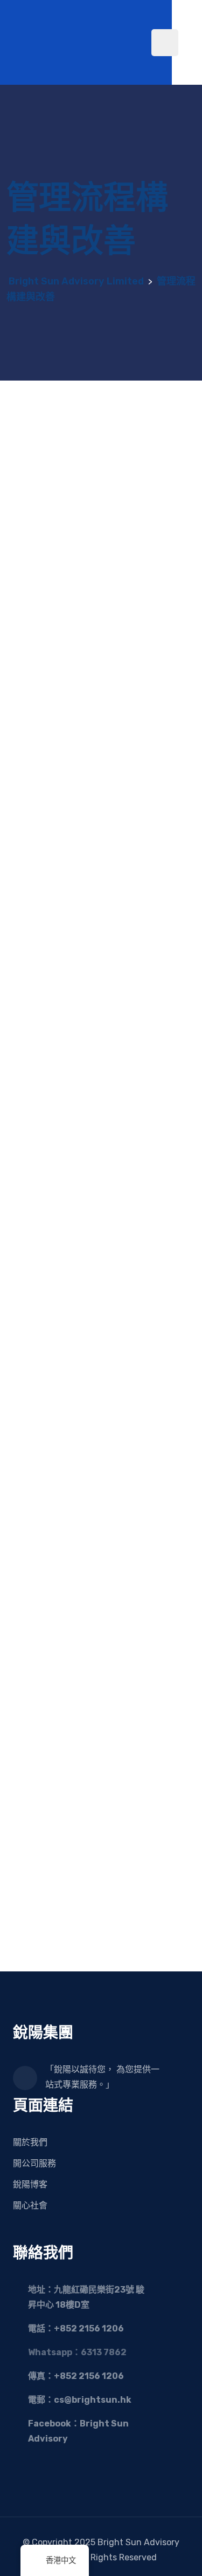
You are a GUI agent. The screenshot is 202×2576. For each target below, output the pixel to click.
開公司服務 (34, 2163)
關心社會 (30, 2205)
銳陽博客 (30, 2184)
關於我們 (30, 2142)
